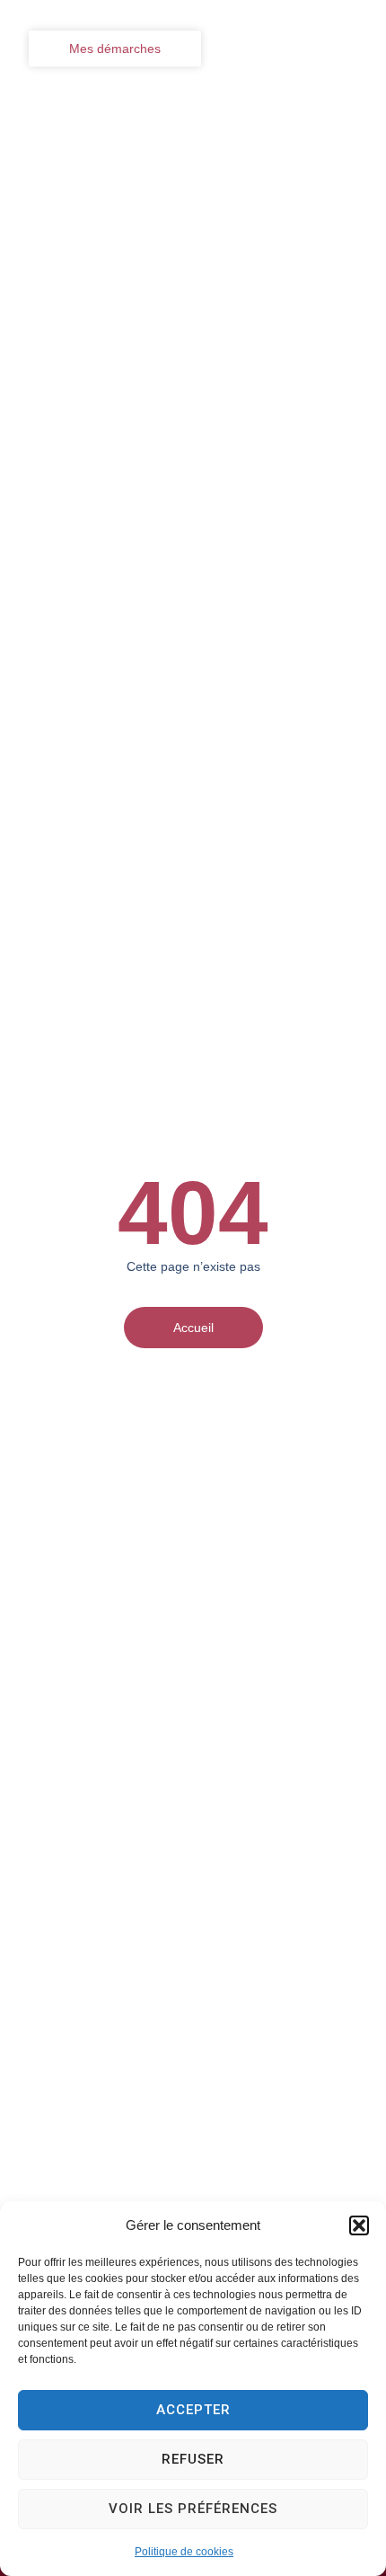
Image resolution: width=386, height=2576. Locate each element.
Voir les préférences (193, 2509)
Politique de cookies (184, 2552)
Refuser (193, 2459)
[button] (359, 2225)
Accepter (193, 2410)
